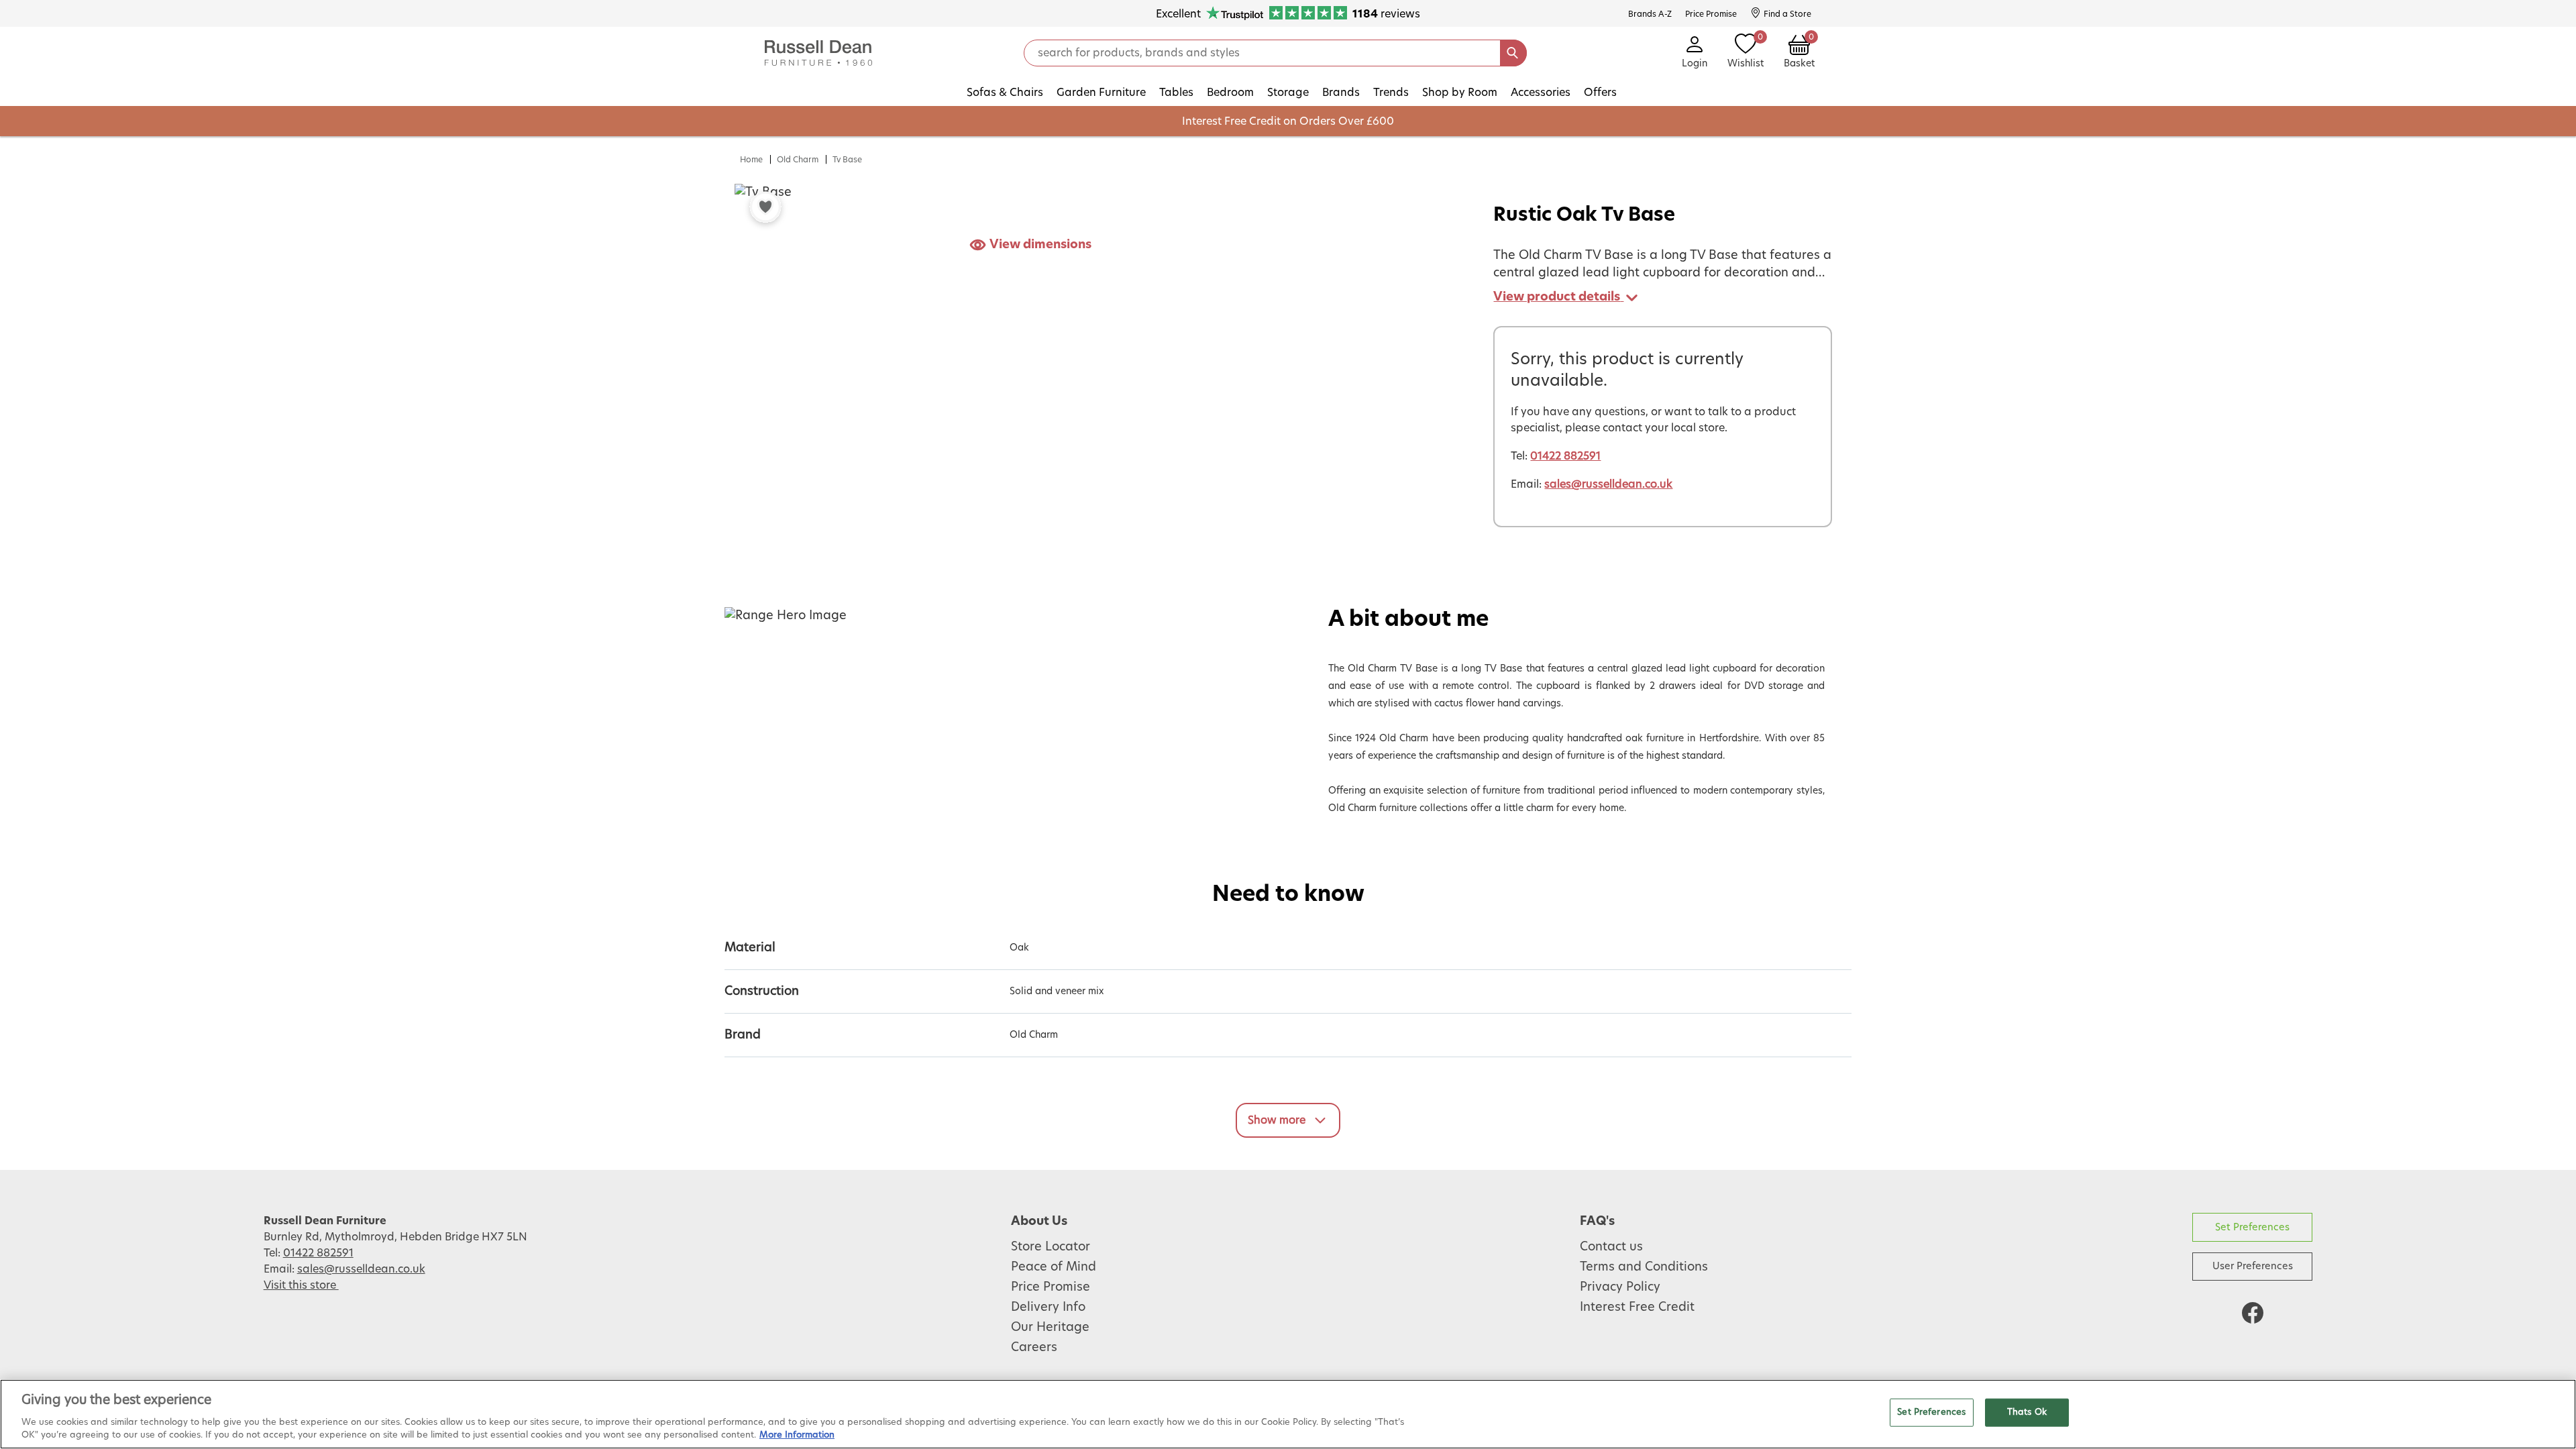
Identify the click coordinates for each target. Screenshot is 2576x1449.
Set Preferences (2252, 1227)
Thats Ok (2027, 1412)
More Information (797, 1435)
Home (751, 160)
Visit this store (301, 1285)
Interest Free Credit (1637, 1307)
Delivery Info (1048, 1307)
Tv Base (847, 160)
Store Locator (1051, 1247)
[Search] (1513, 53)
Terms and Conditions (1644, 1267)
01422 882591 (1565, 456)
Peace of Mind (1054, 1267)
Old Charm (798, 160)
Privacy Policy (1620, 1287)
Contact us (1611, 1247)
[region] (1288, 1414)
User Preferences (2253, 1266)
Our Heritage (1050, 1328)
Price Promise (1051, 1287)
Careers (1034, 1348)
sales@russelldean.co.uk (1608, 484)
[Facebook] (2253, 1313)
